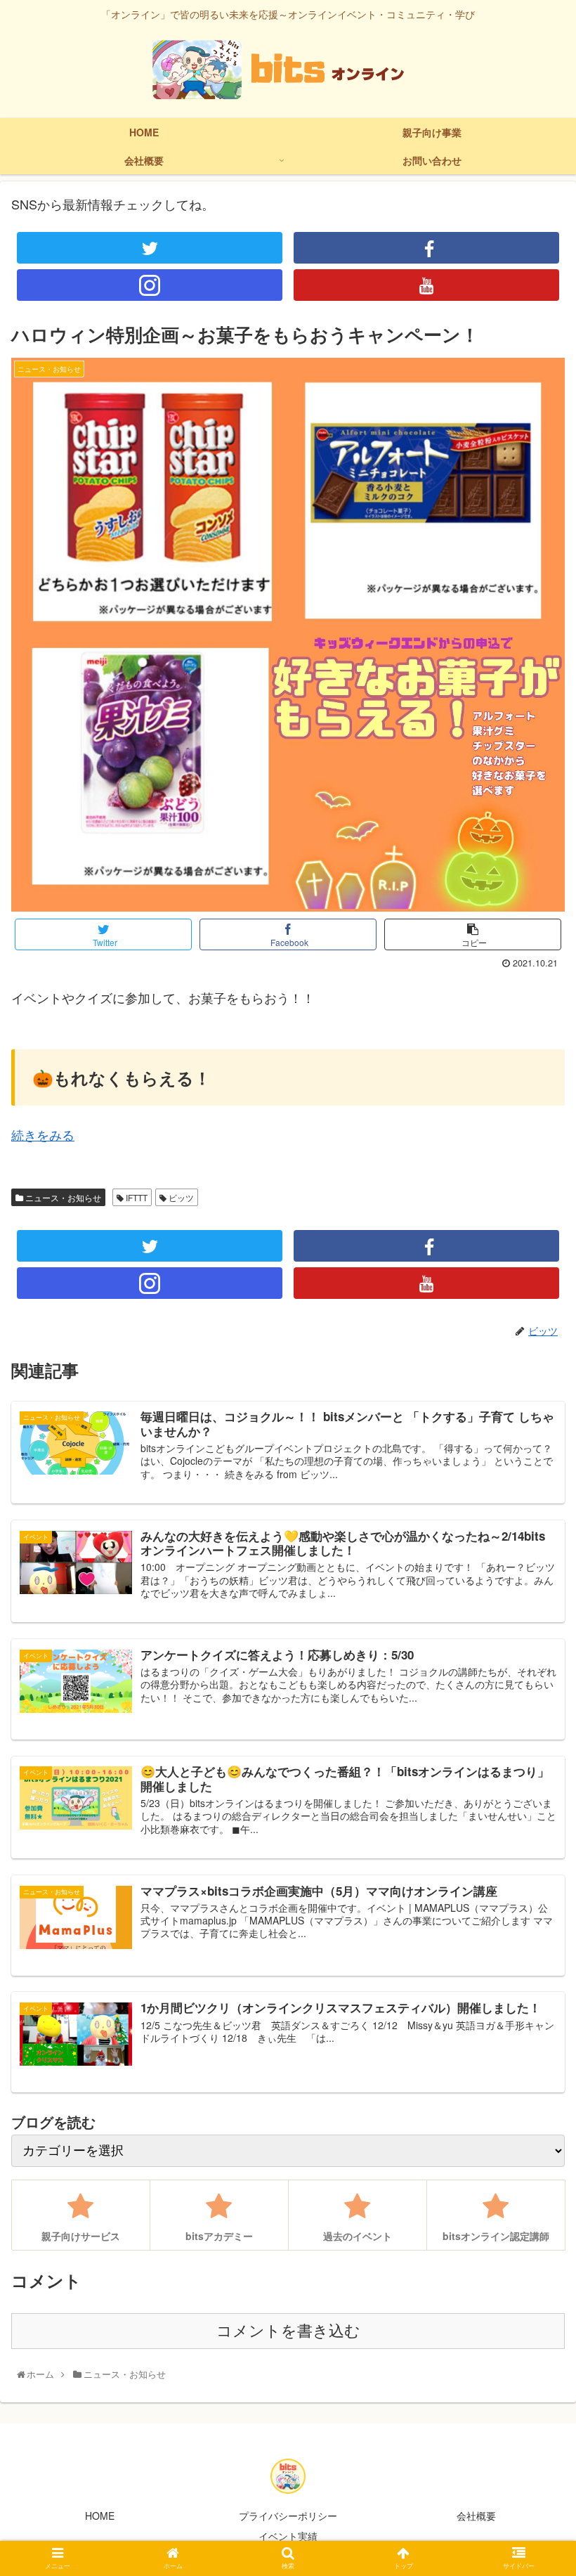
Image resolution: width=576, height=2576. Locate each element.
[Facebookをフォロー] (426, 248)
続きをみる (43, 1134)
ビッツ (180, 1197)
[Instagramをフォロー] (150, 285)
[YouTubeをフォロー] (426, 285)
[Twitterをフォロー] (150, 248)
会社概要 (476, 2516)
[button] (533, 1717)
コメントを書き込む (288, 2331)
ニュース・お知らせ (62, 1197)
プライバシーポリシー (288, 2516)
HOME (100, 2516)
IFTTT (136, 1197)
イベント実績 (288, 2536)
